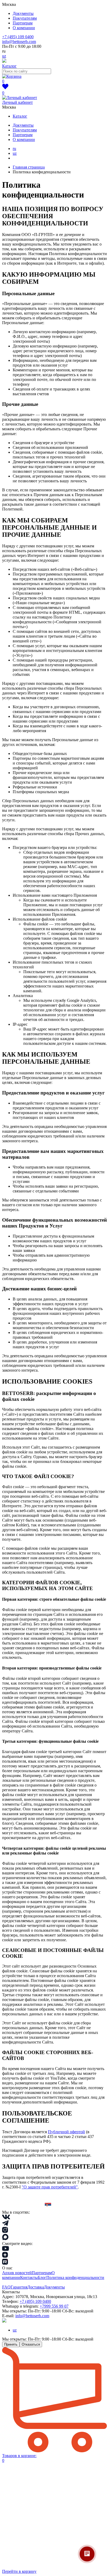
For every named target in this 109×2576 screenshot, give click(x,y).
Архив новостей (17, 2273)
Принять (11, 2344)
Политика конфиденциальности (75, 2277)
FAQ (6, 2287)
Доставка (36, 2287)
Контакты (29, 2277)
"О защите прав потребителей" (50, 2187)
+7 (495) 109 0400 (18, 37)
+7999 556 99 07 (54, 2306)
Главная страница (29, 167)
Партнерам (23, 23)
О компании (24, 28)
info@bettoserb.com (19, 42)
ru (14, 149)
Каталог (20, 116)
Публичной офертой (66, 2132)
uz (4, 56)
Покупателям (25, 18)
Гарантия (19, 2287)
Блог (42, 2277)
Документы (23, 13)
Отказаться (31, 2344)
